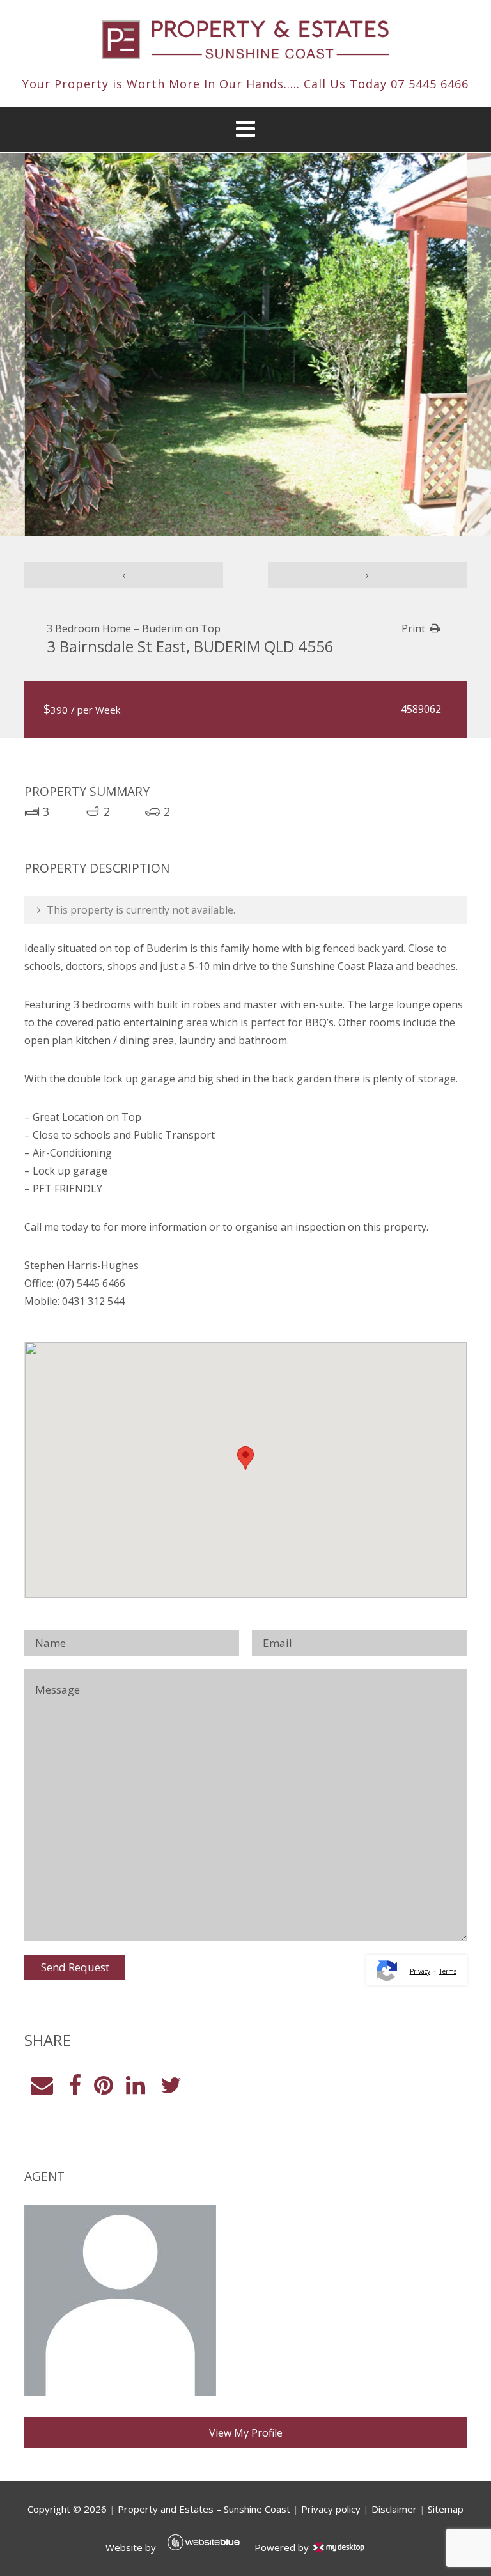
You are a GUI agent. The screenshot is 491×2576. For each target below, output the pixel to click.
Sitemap (446, 2509)
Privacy (420, 1971)
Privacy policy (331, 2509)
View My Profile (246, 2433)
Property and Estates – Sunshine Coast (204, 2509)
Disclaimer (394, 2509)
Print (413, 628)
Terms (448, 1971)
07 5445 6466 (430, 84)
